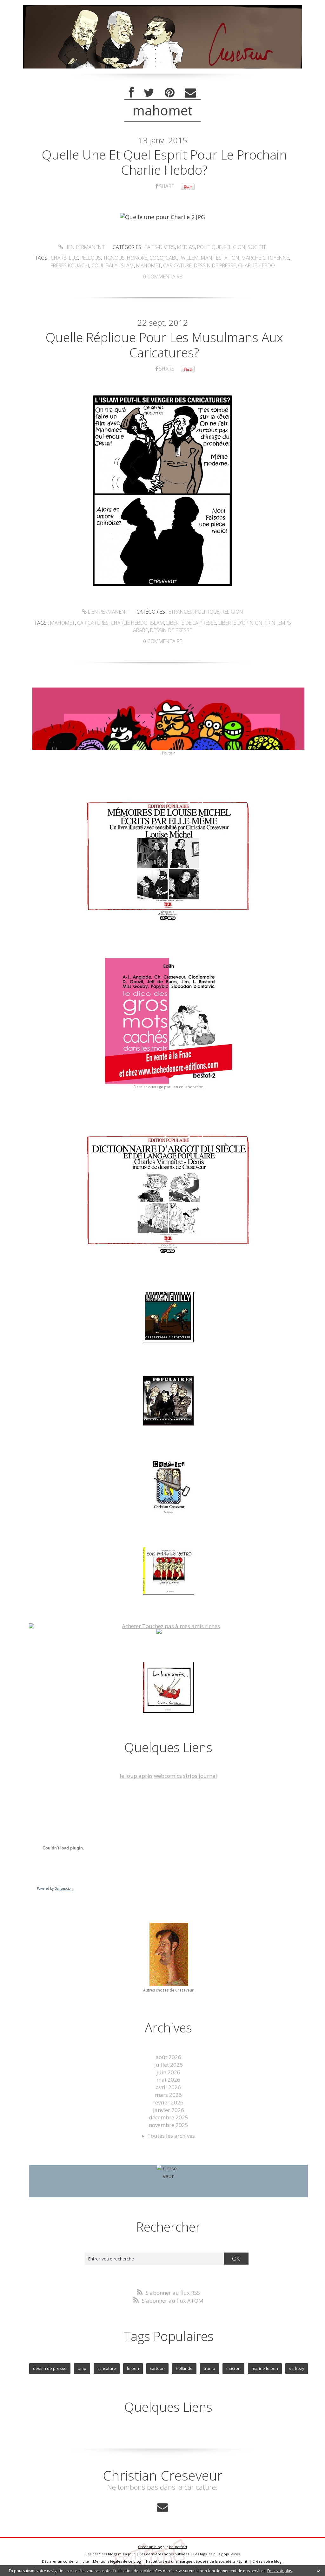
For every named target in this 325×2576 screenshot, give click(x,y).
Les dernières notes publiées (164, 2554)
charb (59, 258)
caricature (177, 265)
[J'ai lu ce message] (319, 2571)
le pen (133, 2368)
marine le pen (265, 2368)
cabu (172, 258)
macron (233, 2368)
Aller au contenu (24, 6)
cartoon (157, 2368)
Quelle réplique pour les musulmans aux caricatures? (164, 345)
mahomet (149, 265)
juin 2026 (168, 2072)
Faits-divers (160, 247)
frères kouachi (70, 265)
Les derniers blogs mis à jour (110, 2554)
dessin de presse (215, 265)
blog (278, 2561)
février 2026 (168, 2102)
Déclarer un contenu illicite (65, 2561)
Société (257, 247)
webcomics (168, 1776)
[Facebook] (131, 93)
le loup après (136, 1776)
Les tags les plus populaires (216, 2554)
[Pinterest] (170, 93)
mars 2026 (168, 2095)
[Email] (190, 93)
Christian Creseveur (163, 2475)
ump (82, 2368)
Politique (209, 247)
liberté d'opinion (240, 623)
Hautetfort (178, 2547)
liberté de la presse (191, 623)
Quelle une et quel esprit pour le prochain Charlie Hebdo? (164, 162)
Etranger (181, 612)
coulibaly (104, 265)
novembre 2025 (169, 2125)
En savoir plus (280, 2571)
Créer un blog (150, 2547)
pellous (91, 258)
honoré (137, 258)
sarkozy (297, 2368)
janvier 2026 (169, 2110)
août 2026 (168, 2057)
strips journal (200, 1776)
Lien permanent (84, 247)
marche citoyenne (265, 258)
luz (73, 258)
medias (186, 247)
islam (127, 265)
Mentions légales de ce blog (117, 2561)
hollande (184, 2368)
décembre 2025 (169, 2117)
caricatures (93, 623)
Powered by (55, 1888)
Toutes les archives (171, 2136)
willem (190, 258)
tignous (114, 258)
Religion (235, 247)
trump (209, 2368)
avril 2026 (168, 2087)
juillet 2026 (169, 2065)
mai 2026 (168, 2080)
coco (156, 258)
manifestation (220, 258)
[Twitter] (149, 93)
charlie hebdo (256, 265)
